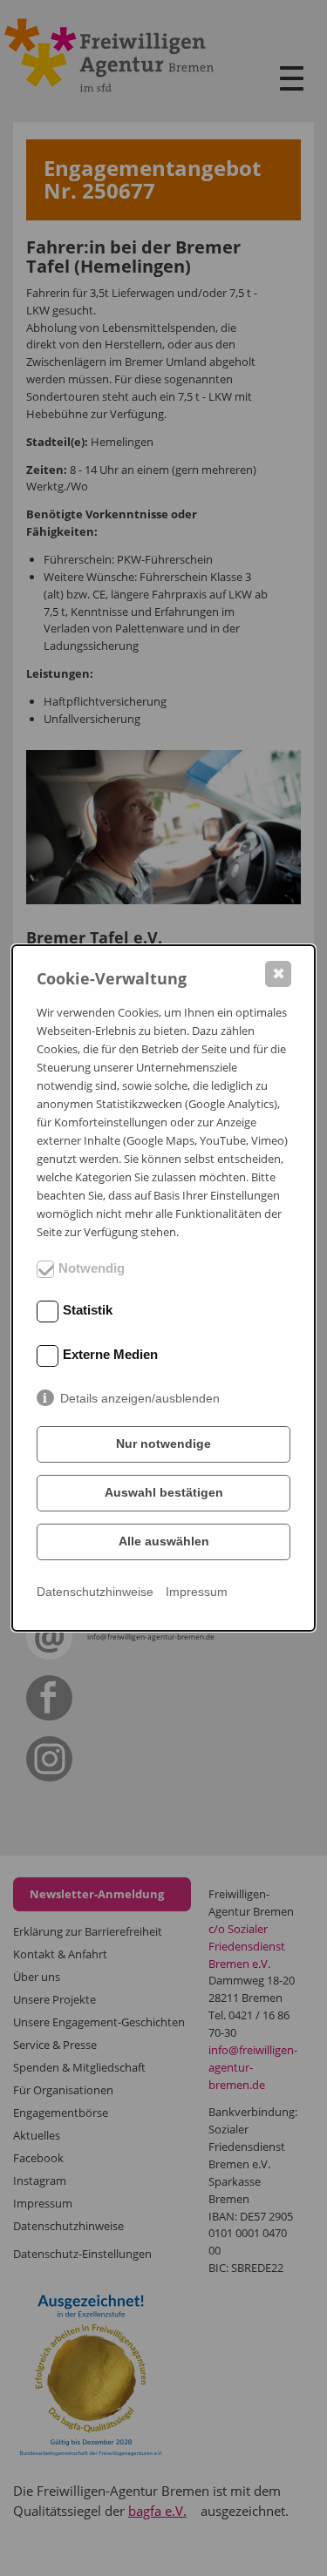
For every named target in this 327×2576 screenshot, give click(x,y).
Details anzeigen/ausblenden (140, 1398)
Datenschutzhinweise (95, 1592)
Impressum (197, 1592)
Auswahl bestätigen (164, 1492)
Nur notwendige (163, 1444)
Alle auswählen (164, 1541)
